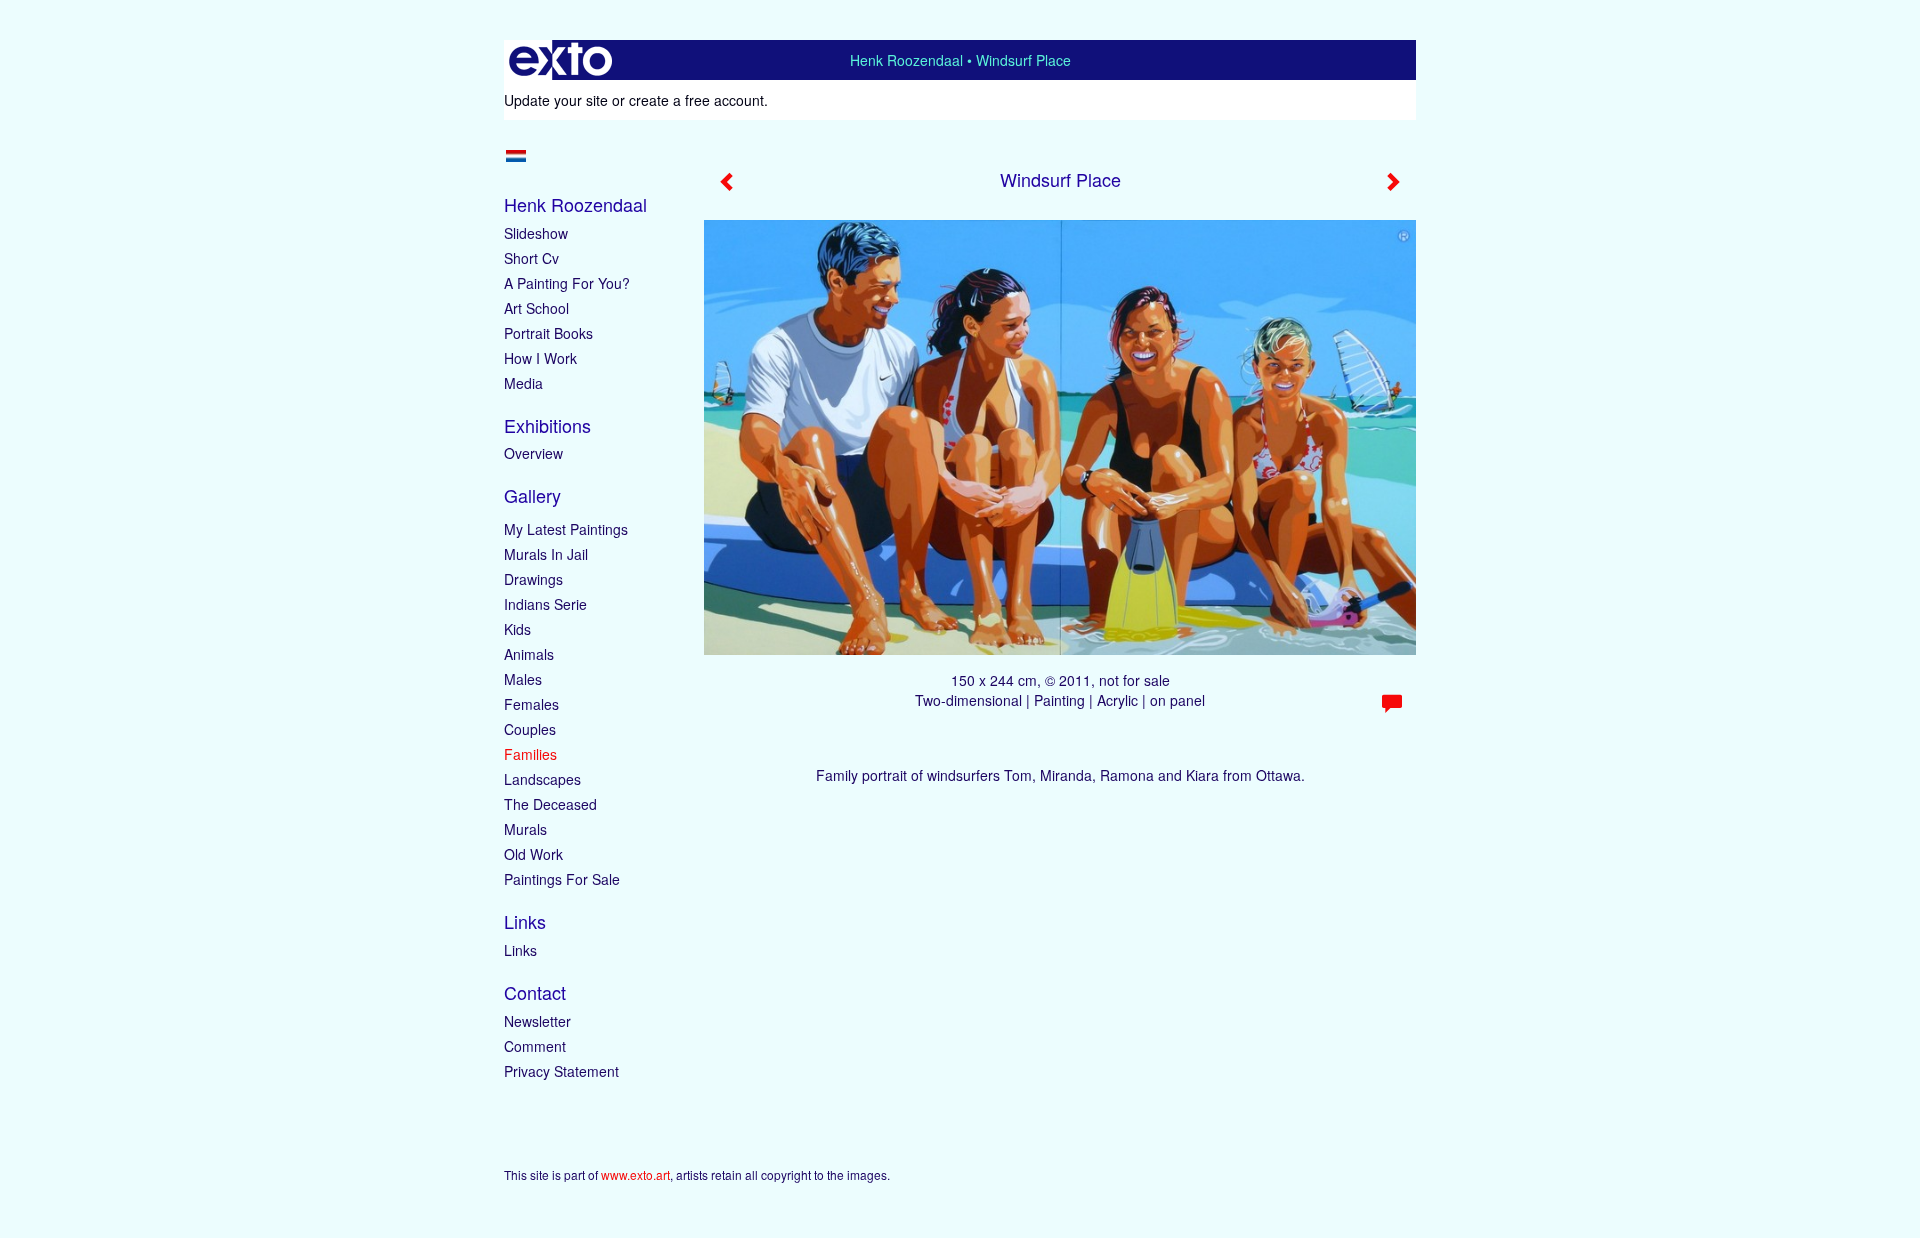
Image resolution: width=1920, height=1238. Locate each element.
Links (525, 921)
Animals (529, 654)
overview (533, 453)
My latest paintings (566, 529)
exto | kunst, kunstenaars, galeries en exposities (560, 60)
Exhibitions (547, 425)
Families (530, 754)
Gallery (532, 495)
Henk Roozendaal (906, 60)
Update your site (556, 100)
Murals (525, 829)
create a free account (696, 100)
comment (535, 1046)
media (523, 383)
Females (531, 704)
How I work (540, 358)
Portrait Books (548, 333)
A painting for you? (567, 283)
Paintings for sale (562, 879)
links (520, 950)
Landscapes (542, 779)
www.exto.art (635, 1174)
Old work (533, 854)
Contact (535, 992)
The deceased (550, 804)
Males (523, 679)
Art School (536, 308)
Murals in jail (546, 554)
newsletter (537, 1021)
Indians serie (545, 604)
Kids (517, 629)
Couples (530, 729)
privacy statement (561, 1071)
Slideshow (536, 233)
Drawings (533, 579)
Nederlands (515, 156)
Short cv (531, 258)
